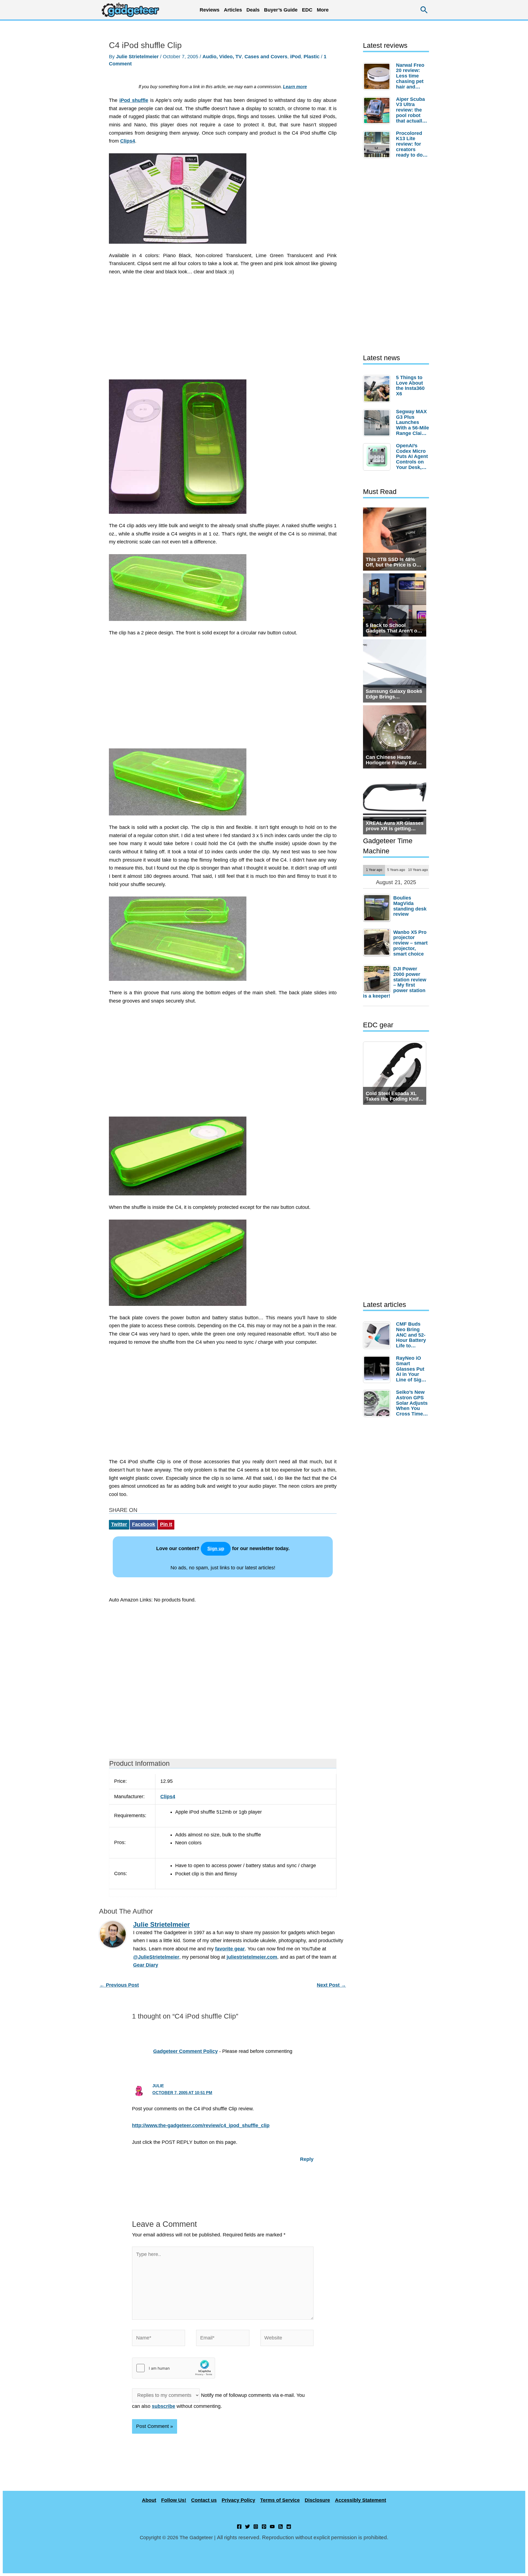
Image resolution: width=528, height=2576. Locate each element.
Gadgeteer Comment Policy (185, 2051)
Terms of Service (280, 2500)
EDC (307, 10)
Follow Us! (174, 2500)
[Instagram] (256, 2527)
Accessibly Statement (361, 2500)
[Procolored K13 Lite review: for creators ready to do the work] (378, 145)
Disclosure (317, 2500)
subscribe (163, 2406)
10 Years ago (418, 870)
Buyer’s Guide (281, 10)
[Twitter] (248, 2527)
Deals (253, 10)
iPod (295, 57)
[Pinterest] (264, 2527)
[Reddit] (289, 2527)
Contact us (204, 2500)
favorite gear (230, 1949)
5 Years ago (396, 870)
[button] (424, 10)
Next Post (331, 1985)
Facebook (144, 1524)
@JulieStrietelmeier (156, 1957)
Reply (307, 2159)
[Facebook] (239, 2527)
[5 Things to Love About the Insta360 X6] (378, 389)
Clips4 (128, 141)
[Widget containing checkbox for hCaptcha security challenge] (174, 2368)
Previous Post (119, 1985)
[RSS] (280, 2527)
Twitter (119, 1524)
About (149, 2500)
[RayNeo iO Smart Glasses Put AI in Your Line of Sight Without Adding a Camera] (378, 1369)
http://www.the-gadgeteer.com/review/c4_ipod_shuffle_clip (201, 2125)
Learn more (295, 87)
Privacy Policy (238, 2500)
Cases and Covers (266, 57)
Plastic (312, 57)
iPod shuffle (134, 100)
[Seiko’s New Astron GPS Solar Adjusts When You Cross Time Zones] (378, 1403)
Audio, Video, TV (222, 57)
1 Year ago (374, 870)
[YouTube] (272, 2527)
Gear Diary (146, 1965)
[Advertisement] (223, 331)
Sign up (216, 1549)
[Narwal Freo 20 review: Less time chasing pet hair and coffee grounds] (378, 76)
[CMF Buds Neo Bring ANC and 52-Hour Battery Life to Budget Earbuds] (378, 1335)
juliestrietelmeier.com (252, 1957)
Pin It (166, 1524)
